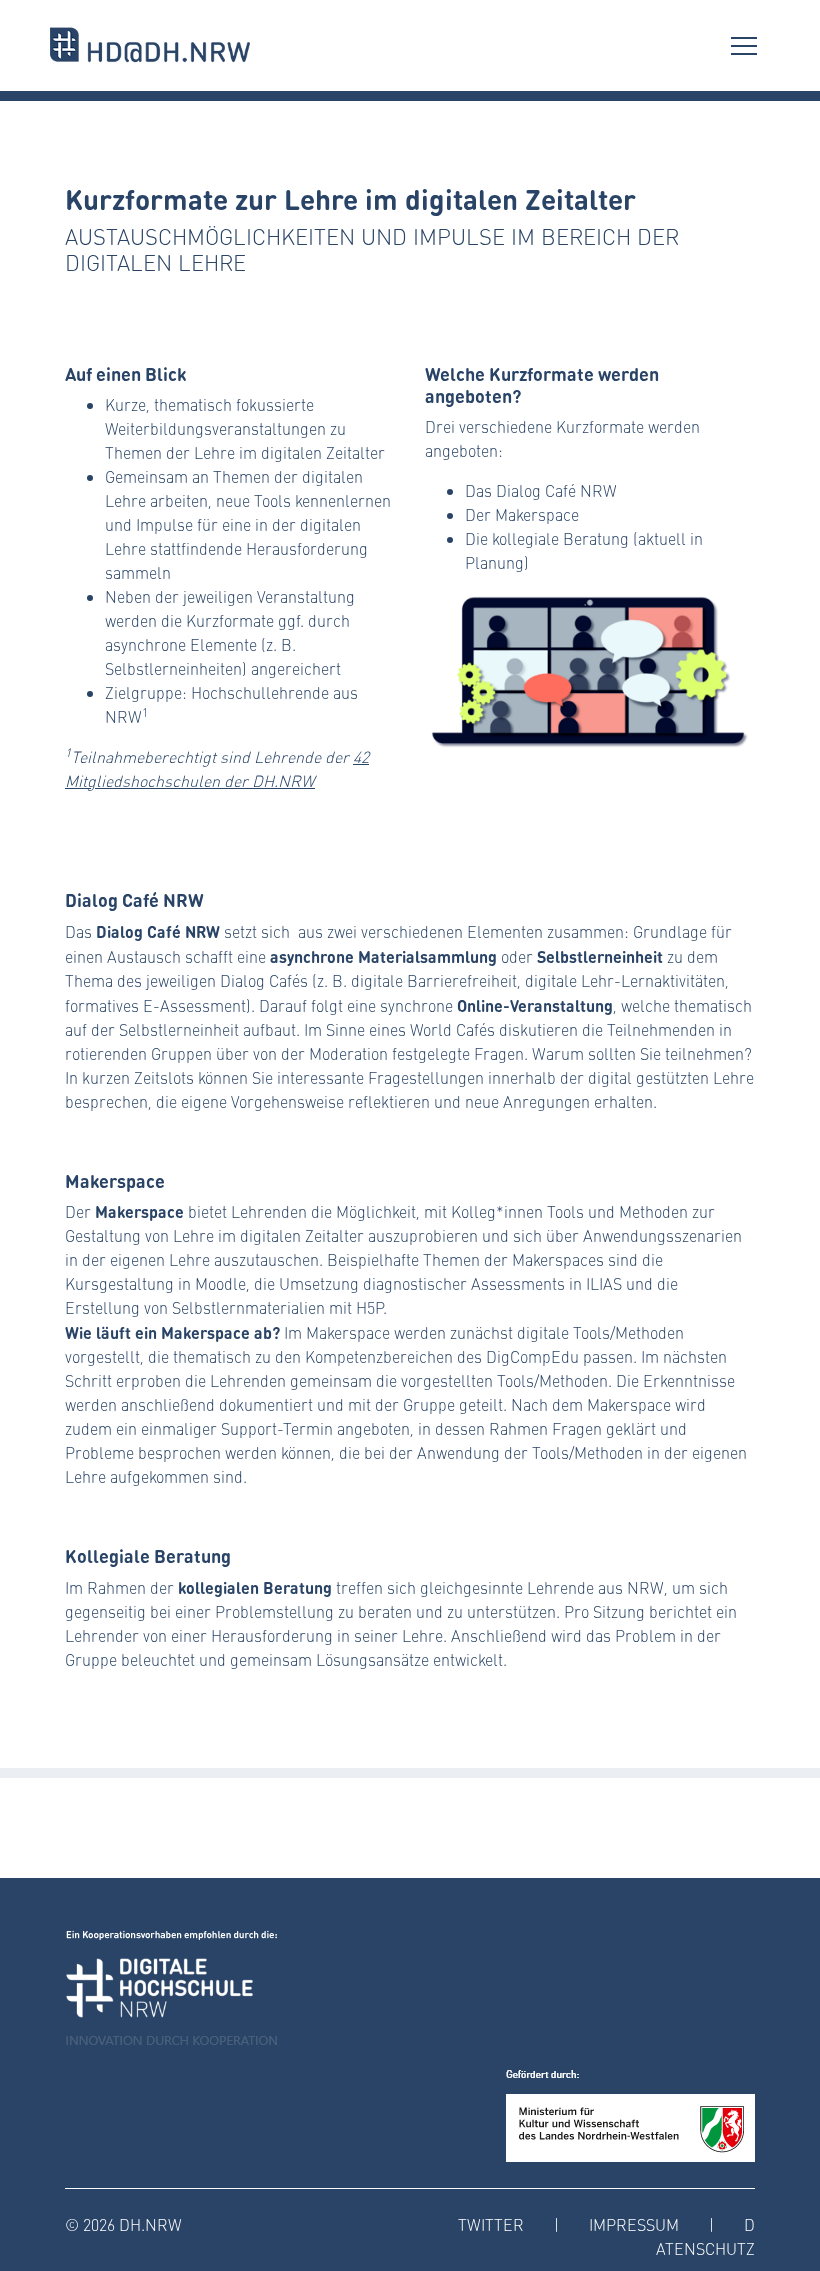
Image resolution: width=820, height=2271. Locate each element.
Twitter (491, 2224)
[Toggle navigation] (744, 45)
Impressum (634, 2224)
